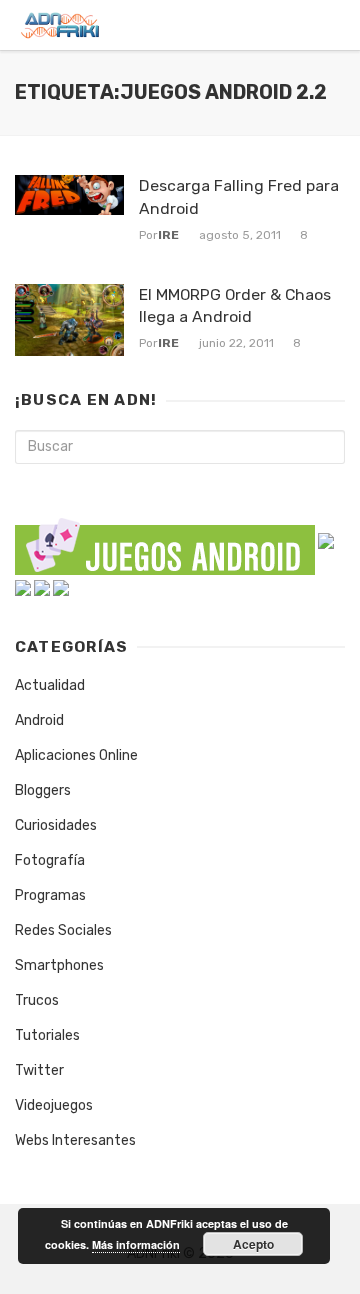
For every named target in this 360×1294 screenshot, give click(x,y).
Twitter (39, 1070)
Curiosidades (56, 825)
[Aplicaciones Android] (326, 540)
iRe (168, 235)
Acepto (253, 1244)
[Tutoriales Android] (42, 587)
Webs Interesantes (75, 1140)
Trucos (37, 1000)
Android (39, 720)
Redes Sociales (63, 930)
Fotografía (50, 860)
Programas (50, 895)
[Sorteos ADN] (61, 587)
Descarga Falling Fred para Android (239, 196)
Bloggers (43, 790)
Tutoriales (47, 1035)
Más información (136, 1244)
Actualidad (50, 685)
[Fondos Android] (23, 587)
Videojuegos (54, 1105)
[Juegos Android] (165, 540)
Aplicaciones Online (76, 755)
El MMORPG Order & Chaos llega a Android (235, 305)
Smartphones (59, 965)
